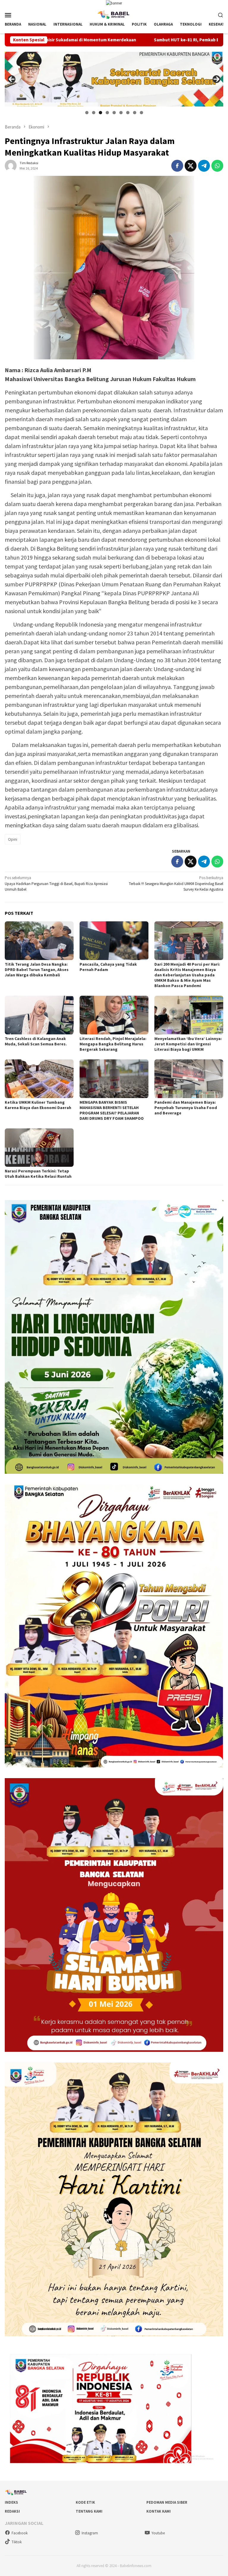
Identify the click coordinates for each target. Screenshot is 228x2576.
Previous (12, 79)
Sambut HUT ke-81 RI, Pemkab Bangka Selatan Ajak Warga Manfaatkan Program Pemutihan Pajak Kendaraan (117, 40)
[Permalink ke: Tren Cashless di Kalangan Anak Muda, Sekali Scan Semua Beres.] (39, 1015)
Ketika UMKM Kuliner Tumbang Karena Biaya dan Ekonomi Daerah (38, 1105)
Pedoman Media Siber (167, 2502)
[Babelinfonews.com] (114, 14)
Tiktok (17, 2542)
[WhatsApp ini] (217, 166)
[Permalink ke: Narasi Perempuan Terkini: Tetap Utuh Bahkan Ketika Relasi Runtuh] (39, 1148)
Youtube (158, 2533)
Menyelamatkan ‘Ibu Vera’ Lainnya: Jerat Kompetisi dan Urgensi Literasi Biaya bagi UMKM (188, 1044)
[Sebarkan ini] (177, 166)
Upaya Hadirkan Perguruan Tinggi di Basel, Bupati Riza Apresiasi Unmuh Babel (56, 884)
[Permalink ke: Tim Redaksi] (11, 165)
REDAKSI (12, 2511)
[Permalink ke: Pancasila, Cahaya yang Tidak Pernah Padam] (114, 941)
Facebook (20, 2533)
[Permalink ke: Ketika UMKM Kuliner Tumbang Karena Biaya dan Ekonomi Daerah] (39, 1079)
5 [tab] (114, 113)
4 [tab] (107, 113)
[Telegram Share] (204, 166)
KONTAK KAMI (159, 2511)
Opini (13, 839)
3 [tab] (100, 113)
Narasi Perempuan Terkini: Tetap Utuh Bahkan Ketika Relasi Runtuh (38, 1174)
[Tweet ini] (191, 166)
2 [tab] (94, 113)
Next (216, 79)
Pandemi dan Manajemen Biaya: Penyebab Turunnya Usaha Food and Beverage (186, 1108)
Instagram (90, 2533)
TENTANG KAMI (89, 2511)
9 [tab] (141, 113)
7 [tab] (128, 113)
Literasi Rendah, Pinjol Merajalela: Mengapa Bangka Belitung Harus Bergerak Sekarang (113, 1044)
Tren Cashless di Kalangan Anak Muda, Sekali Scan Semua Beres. (36, 1041)
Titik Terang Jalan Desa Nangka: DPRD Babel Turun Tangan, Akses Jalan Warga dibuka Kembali (37, 970)
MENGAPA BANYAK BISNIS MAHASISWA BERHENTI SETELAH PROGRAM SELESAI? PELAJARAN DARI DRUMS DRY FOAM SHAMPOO (112, 1110)
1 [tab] (87, 113)
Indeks (11, 2502)
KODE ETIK (85, 2502)
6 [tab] (121, 113)
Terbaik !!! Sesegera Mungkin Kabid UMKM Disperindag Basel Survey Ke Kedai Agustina (176, 884)
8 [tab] (135, 113)
